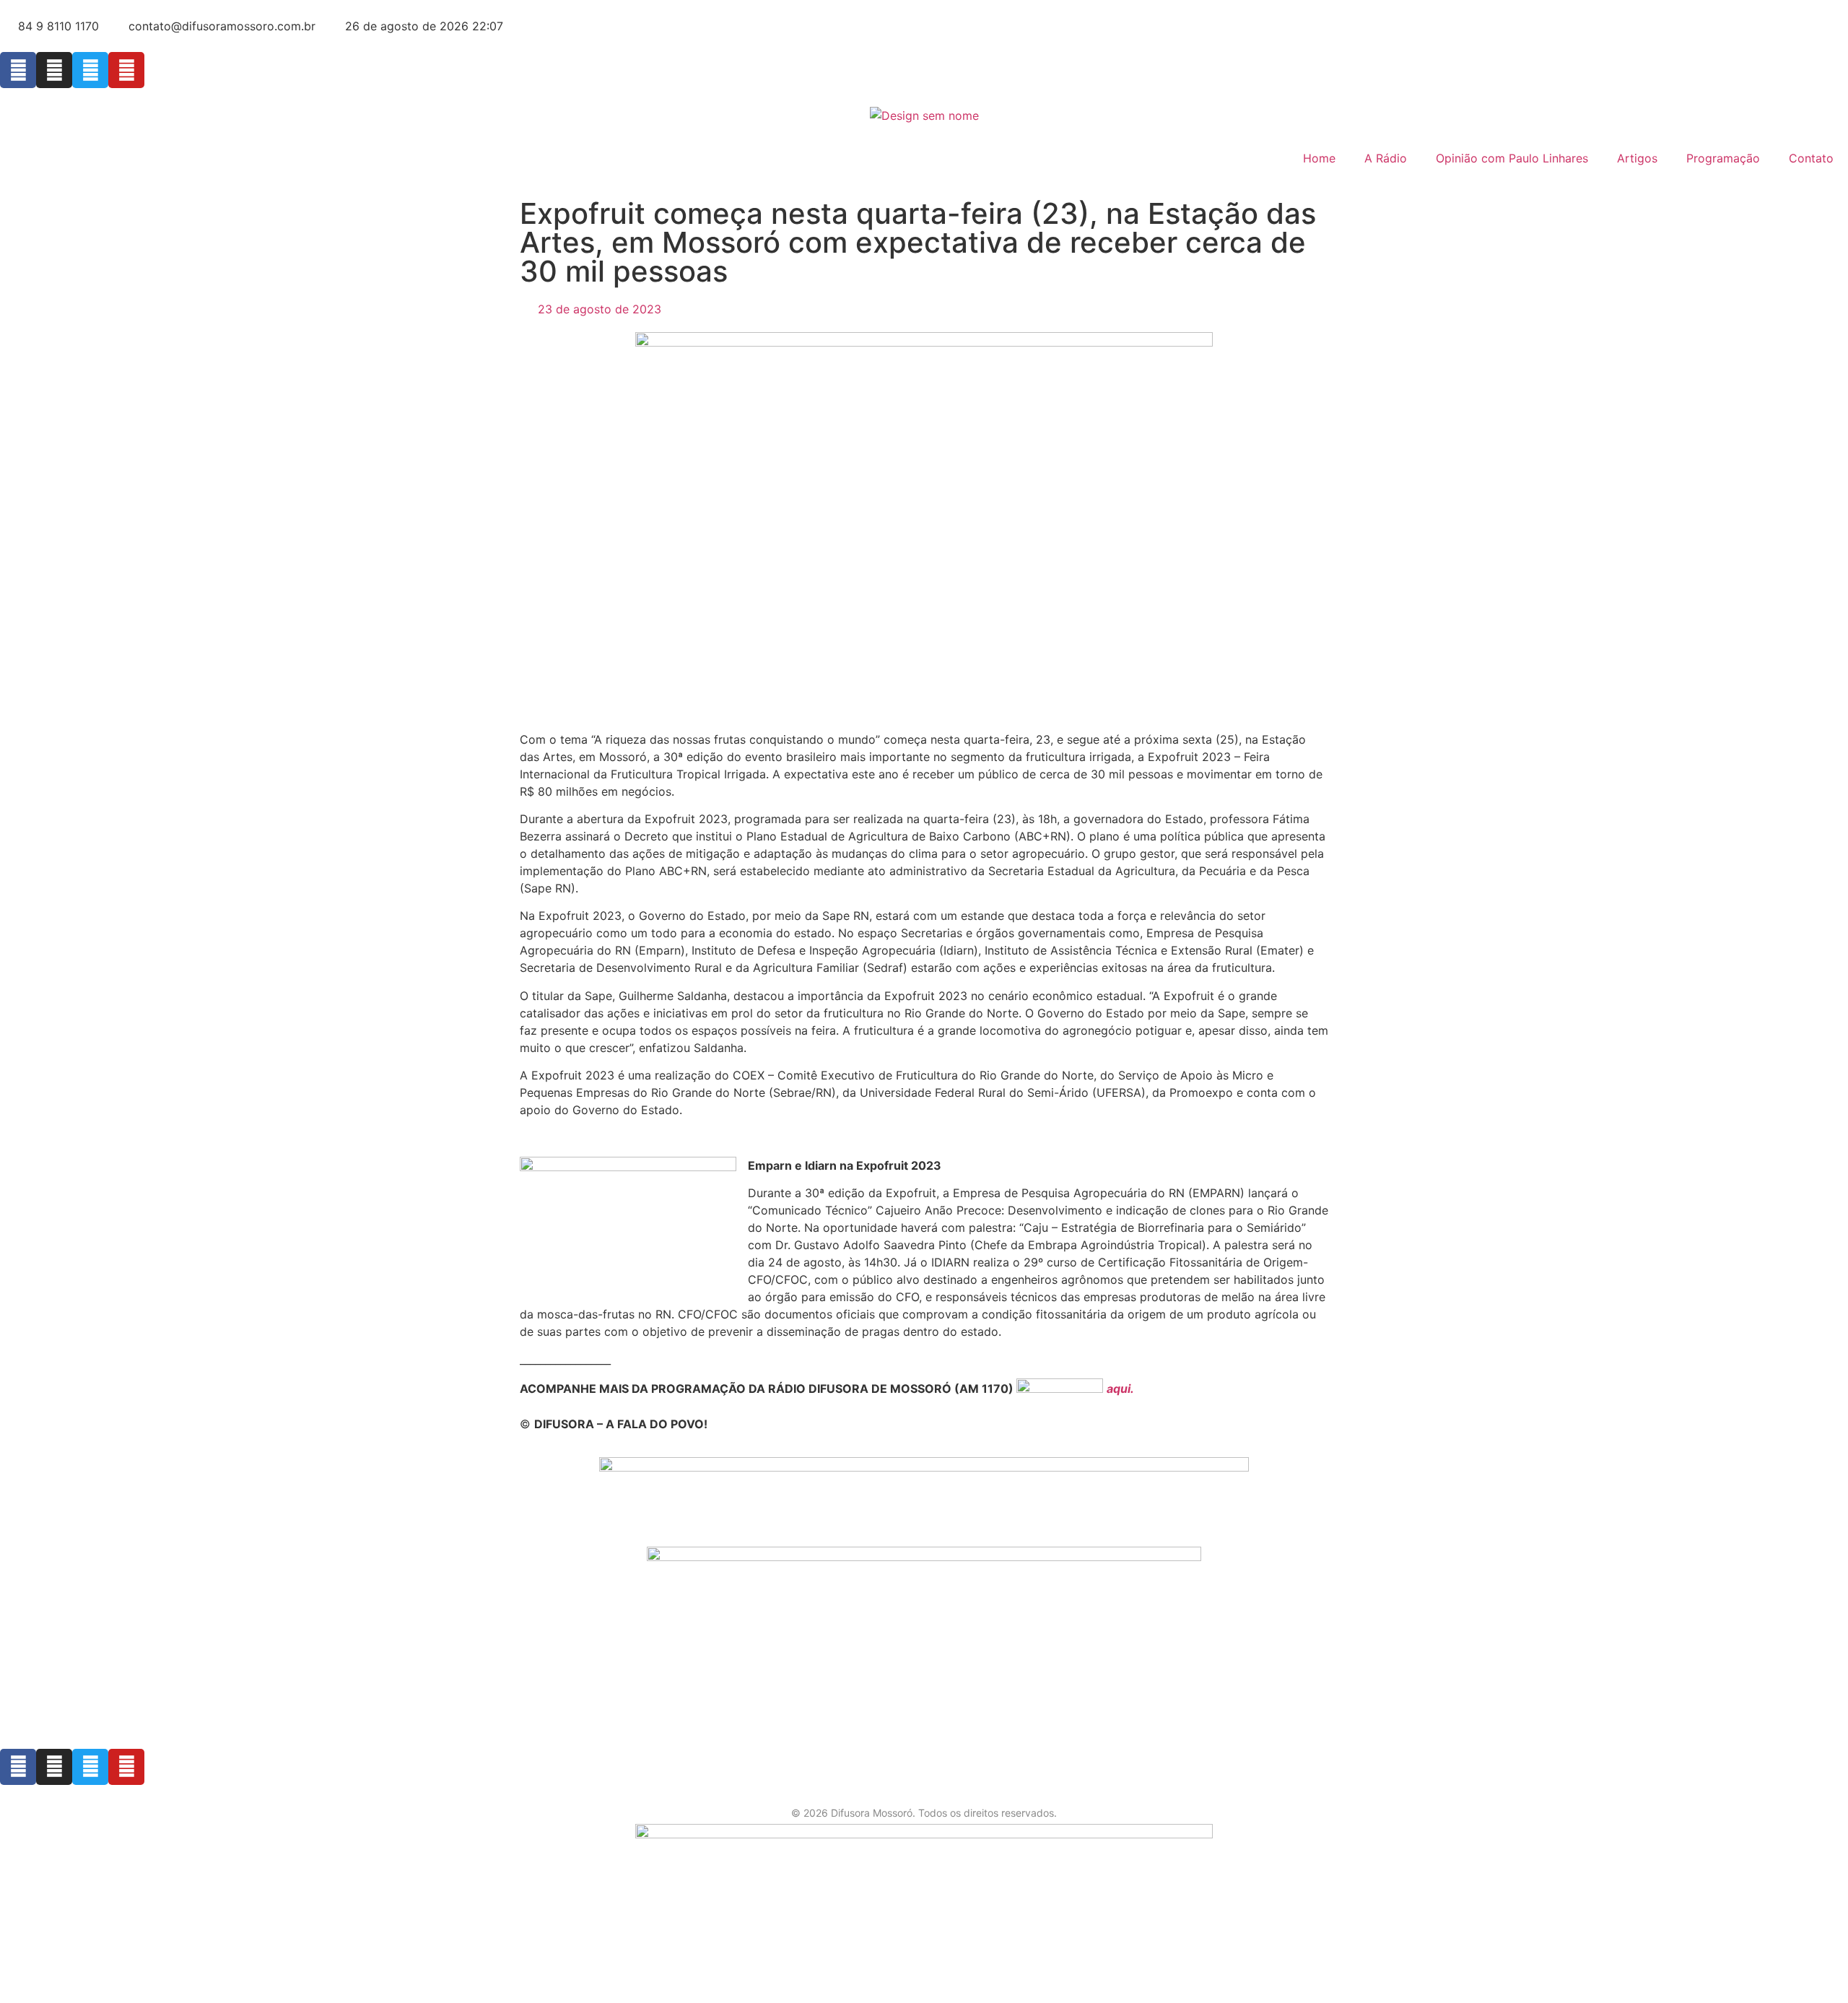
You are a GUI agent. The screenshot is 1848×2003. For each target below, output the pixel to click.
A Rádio (1386, 158)
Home (1319, 158)
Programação (1723, 158)
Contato (1811, 158)
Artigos (1637, 158)
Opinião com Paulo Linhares (1512, 158)
